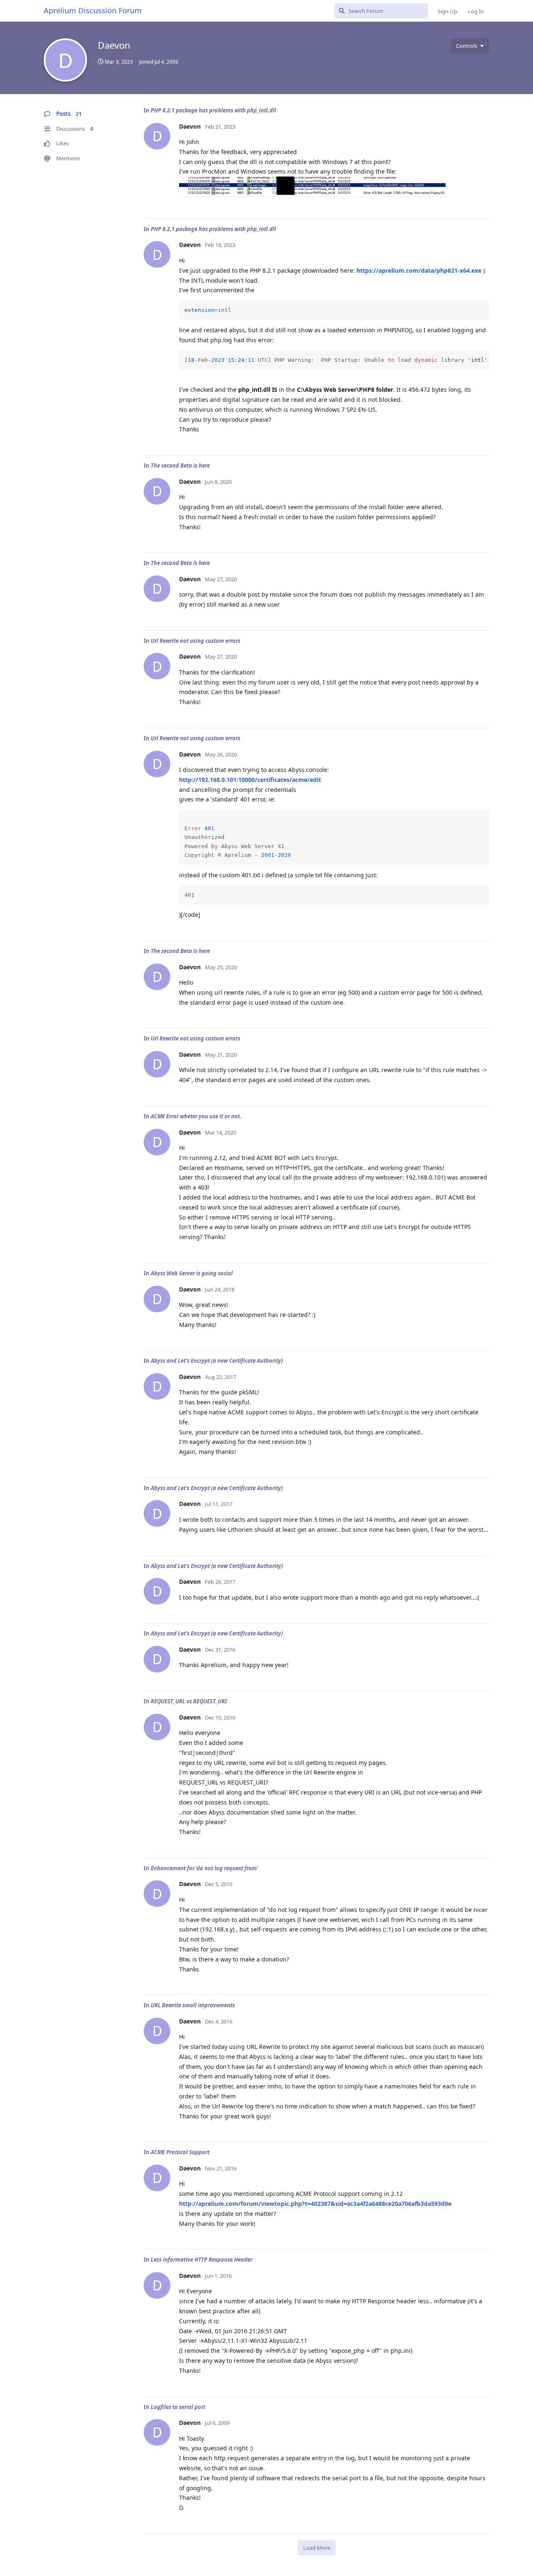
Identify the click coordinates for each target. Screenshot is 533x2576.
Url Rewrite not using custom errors (196, 641)
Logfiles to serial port (178, 2407)
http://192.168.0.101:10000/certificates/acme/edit (250, 780)
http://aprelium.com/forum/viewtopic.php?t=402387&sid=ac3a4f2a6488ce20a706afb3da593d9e (315, 2204)
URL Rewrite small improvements (193, 2005)
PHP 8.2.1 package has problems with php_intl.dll (213, 110)
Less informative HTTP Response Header (202, 2260)
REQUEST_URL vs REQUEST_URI (189, 1701)
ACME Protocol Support (180, 2152)
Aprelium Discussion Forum (93, 10)
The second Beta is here (180, 465)
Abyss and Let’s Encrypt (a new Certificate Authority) (217, 1361)
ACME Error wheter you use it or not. (196, 1116)
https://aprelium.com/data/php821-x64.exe (419, 270)
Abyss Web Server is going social (192, 1273)
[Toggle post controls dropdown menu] (482, 203)
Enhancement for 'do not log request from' (204, 1868)
